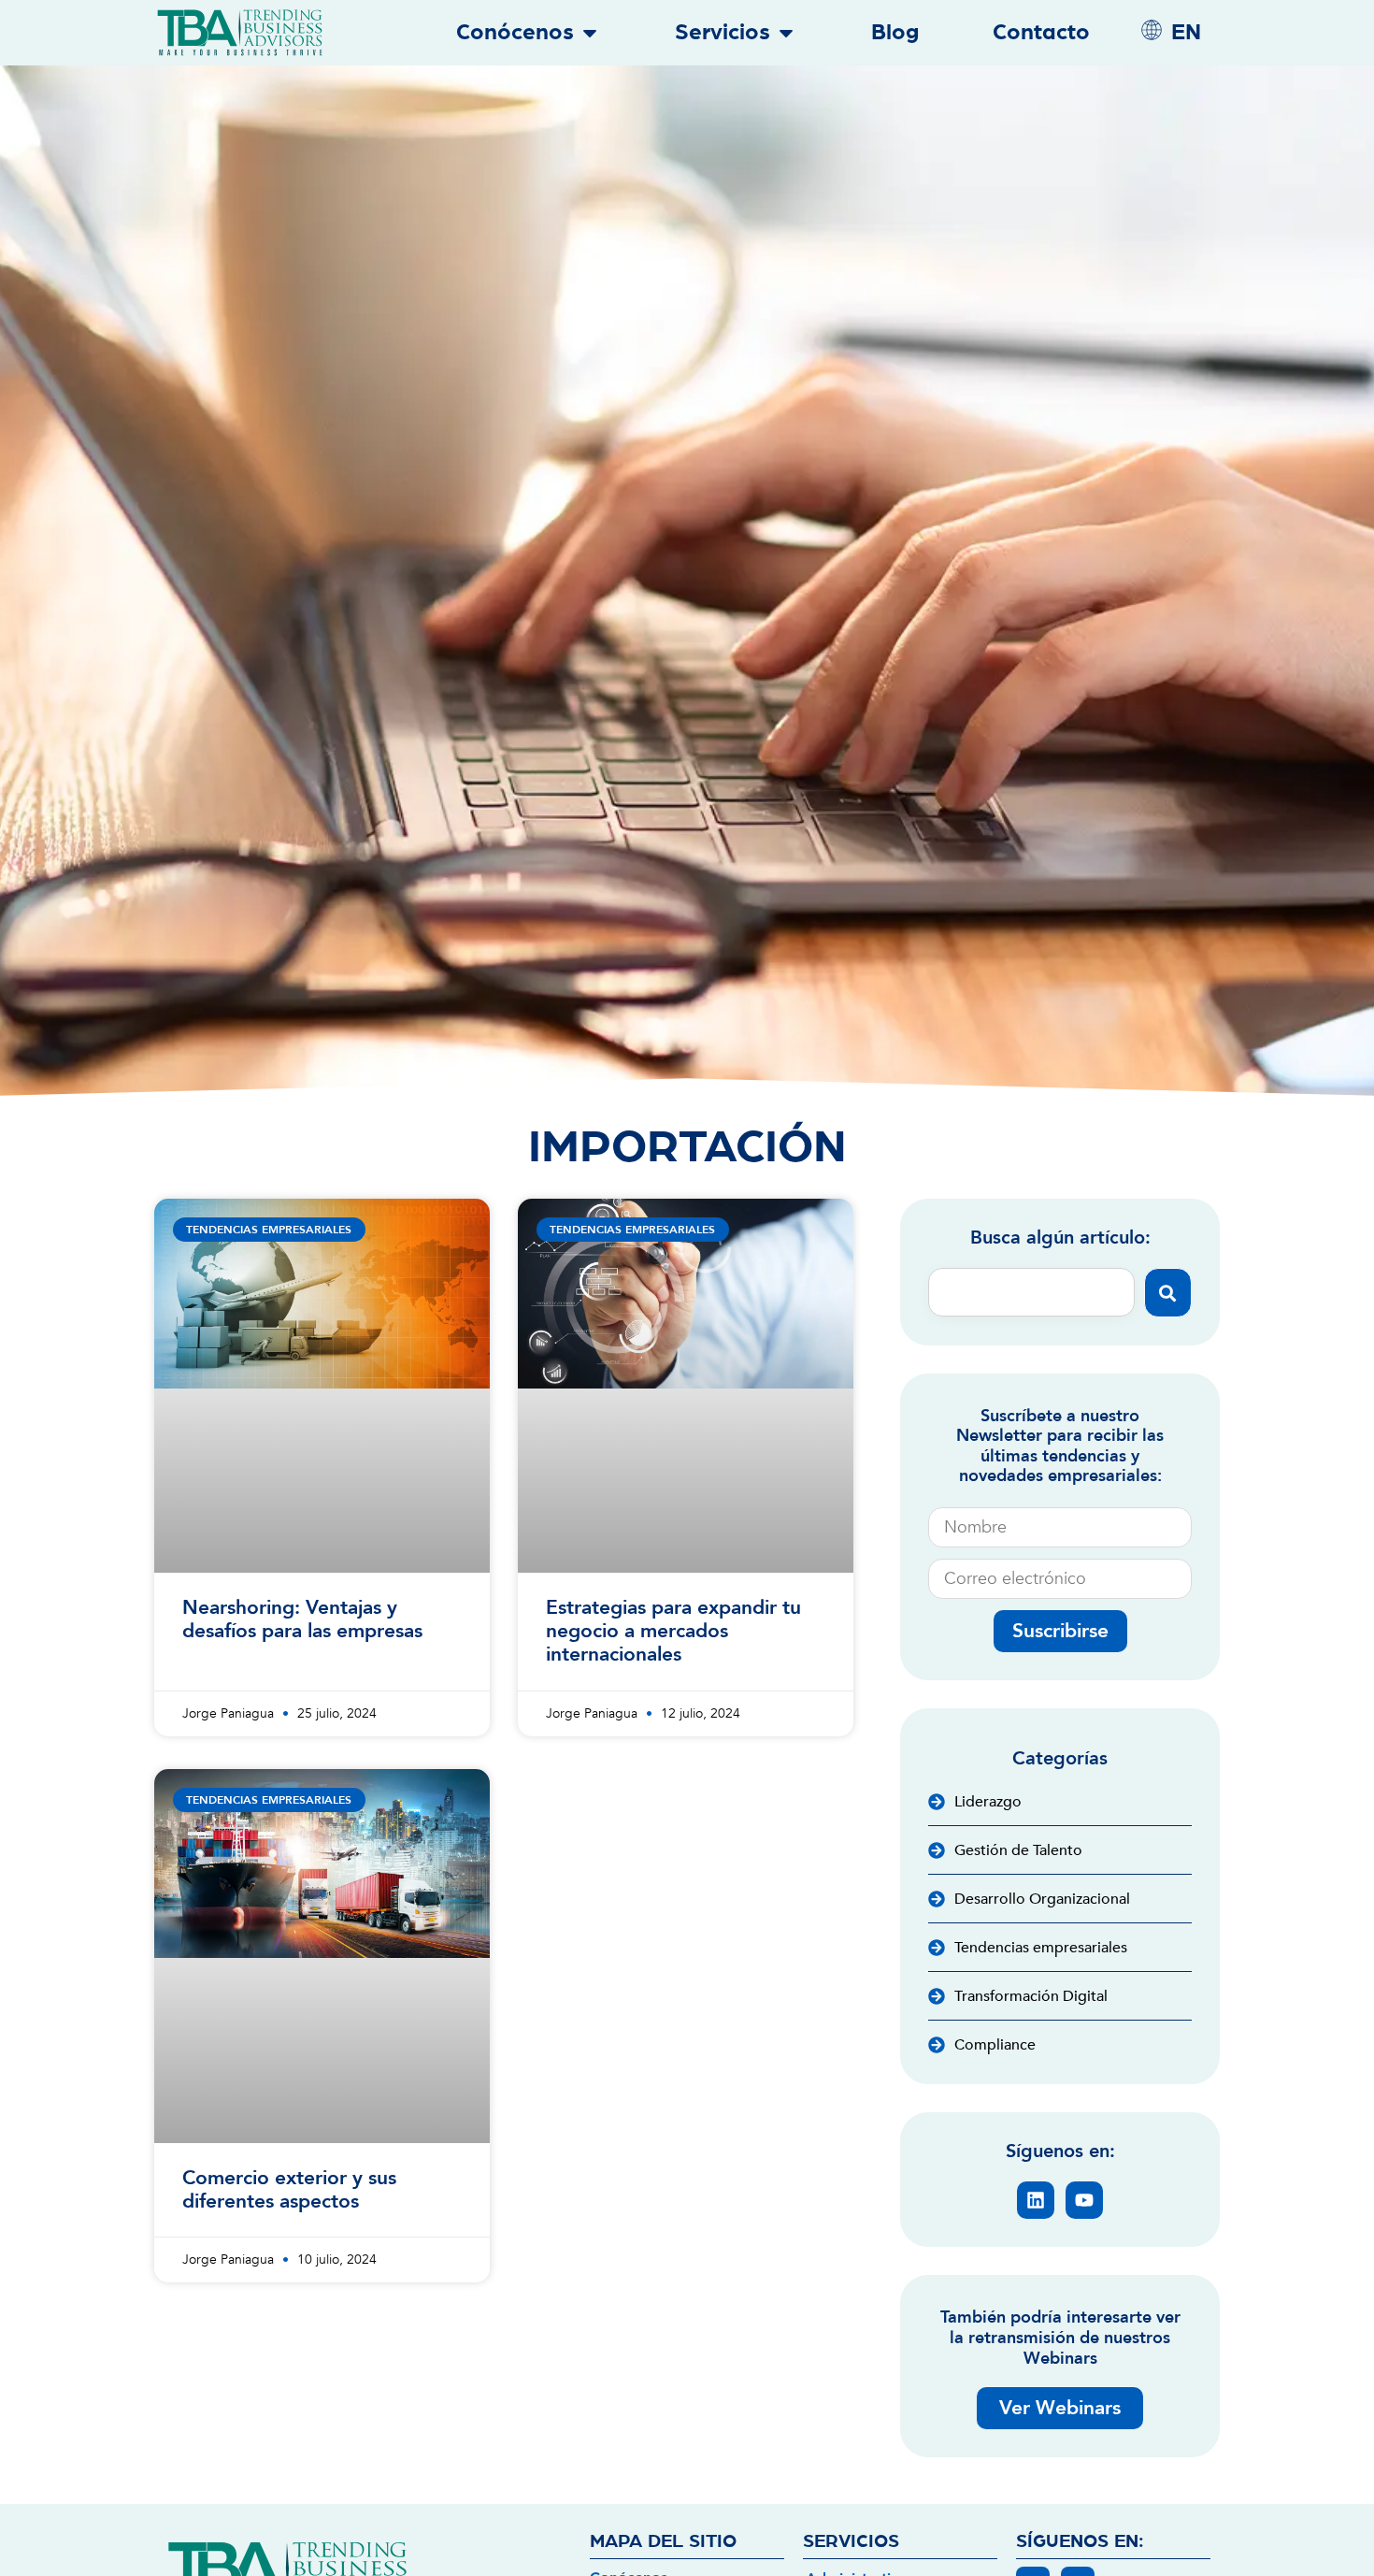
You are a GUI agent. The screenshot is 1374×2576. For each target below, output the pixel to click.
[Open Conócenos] (590, 33)
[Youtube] (1084, 2200)
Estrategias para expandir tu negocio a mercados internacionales (673, 1631)
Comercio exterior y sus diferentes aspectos (289, 2190)
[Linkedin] (1036, 2200)
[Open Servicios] (786, 33)
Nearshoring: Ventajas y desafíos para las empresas (302, 1619)
